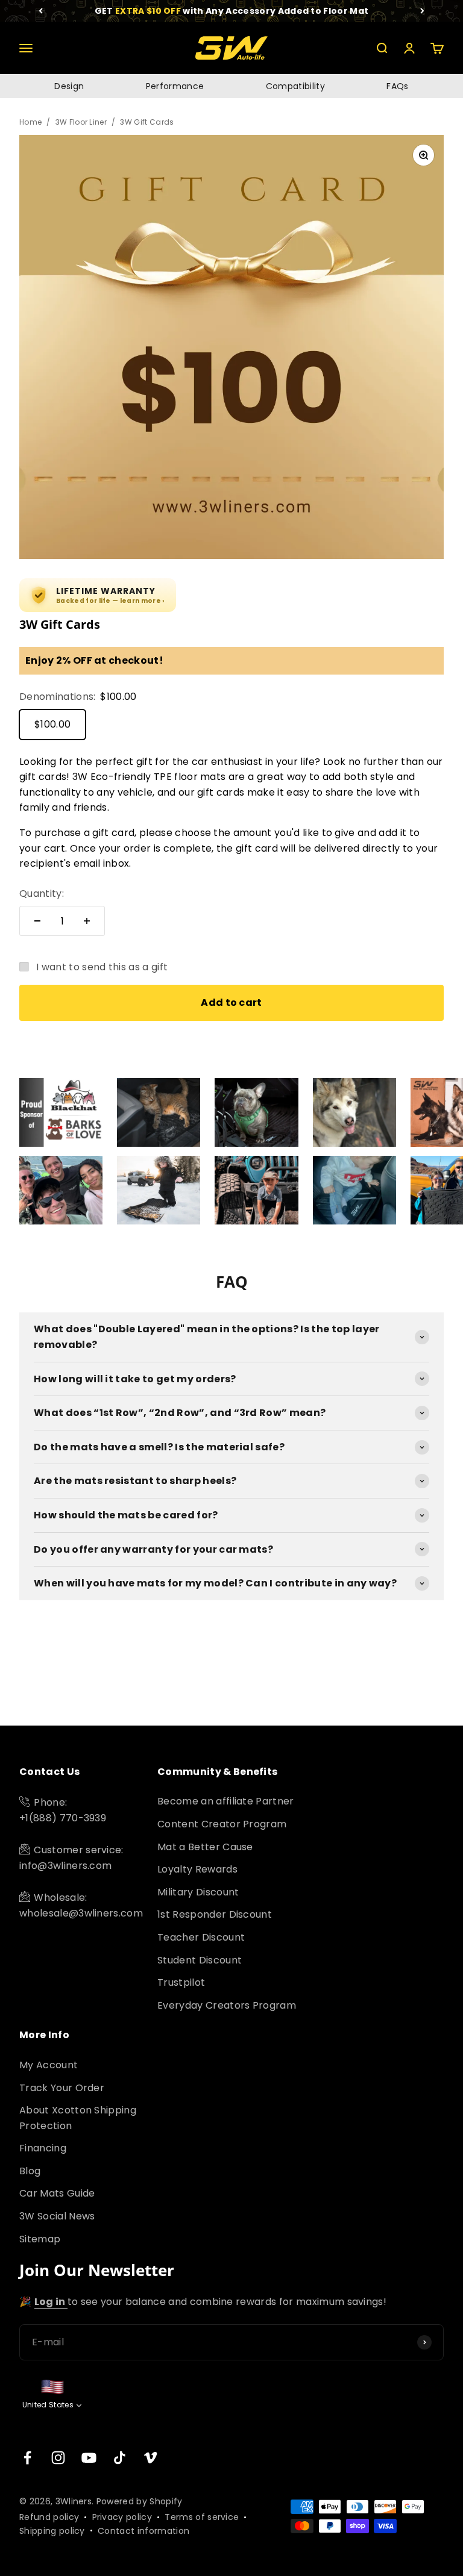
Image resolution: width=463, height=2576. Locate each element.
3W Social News (57, 2216)
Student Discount (200, 1960)
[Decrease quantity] (37, 921)
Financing (43, 2148)
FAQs (397, 86)
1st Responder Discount (215, 1914)
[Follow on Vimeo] (150, 2458)
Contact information (143, 2531)
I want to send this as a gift (102, 967)
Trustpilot (181, 1982)
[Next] (422, 11)
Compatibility (295, 86)
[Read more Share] (61, 1112)
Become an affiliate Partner (226, 1801)
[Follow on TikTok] (120, 2458)
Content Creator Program (222, 1824)
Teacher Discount (201, 1937)
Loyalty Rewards (197, 1869)
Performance (175, 86)
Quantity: (42, 893)
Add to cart (231, 1003)
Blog (30, 2171)
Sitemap (40, 2239)
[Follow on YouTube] (89, 2458)
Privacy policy (122, 2517)
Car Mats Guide (57, 2193)
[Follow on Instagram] (58, 2458)
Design (69, 86)
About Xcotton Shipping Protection (78, 2118)
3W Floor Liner (81, 122)
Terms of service (202, 2517)
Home (30, 122)
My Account (49, 2065)
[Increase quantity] (87, 921)
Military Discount (198, 1892)
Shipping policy (52, 2531)
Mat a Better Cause (205, 1847)
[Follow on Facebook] (27, 2458)
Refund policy (49, 2517)
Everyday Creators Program (227, 2005)
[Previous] (41, 11)
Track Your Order (62, 2088)
